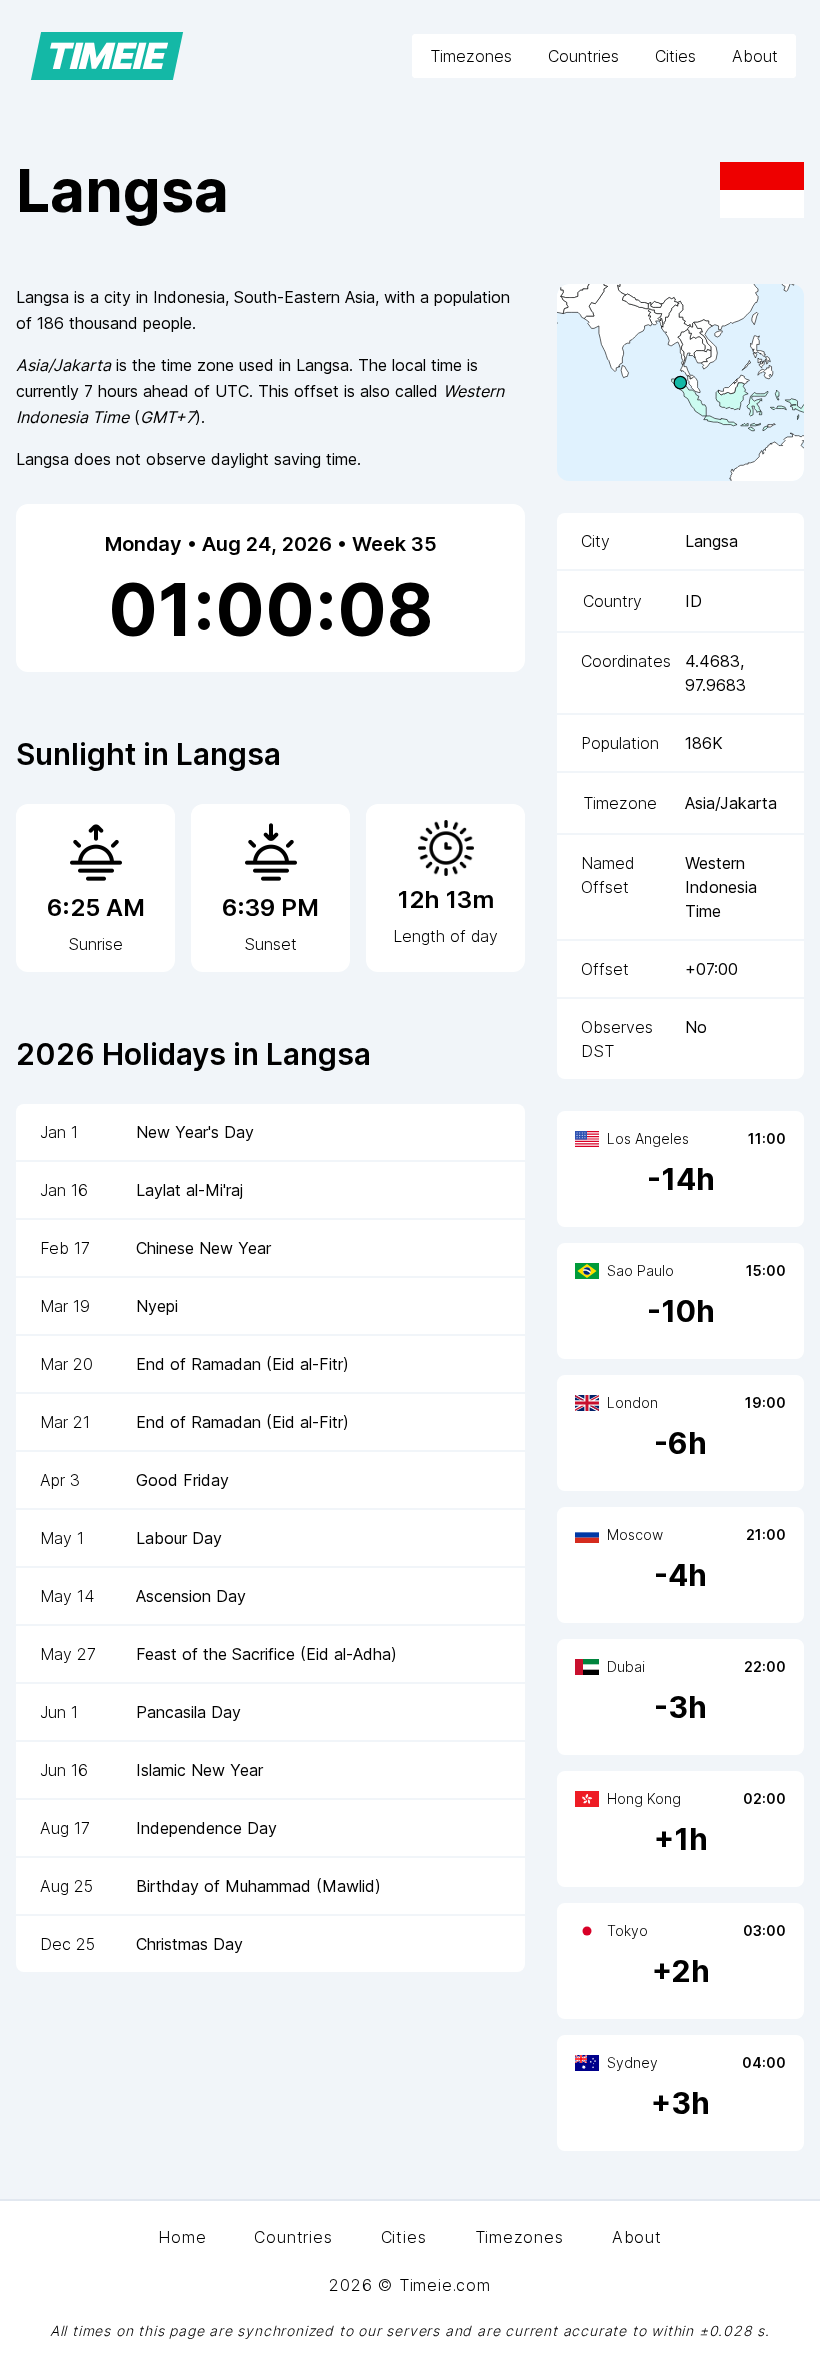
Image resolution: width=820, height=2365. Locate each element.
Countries (583, 56)
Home (182, 2237)
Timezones (471, 56)
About (755, 56)
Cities (675, 56)
